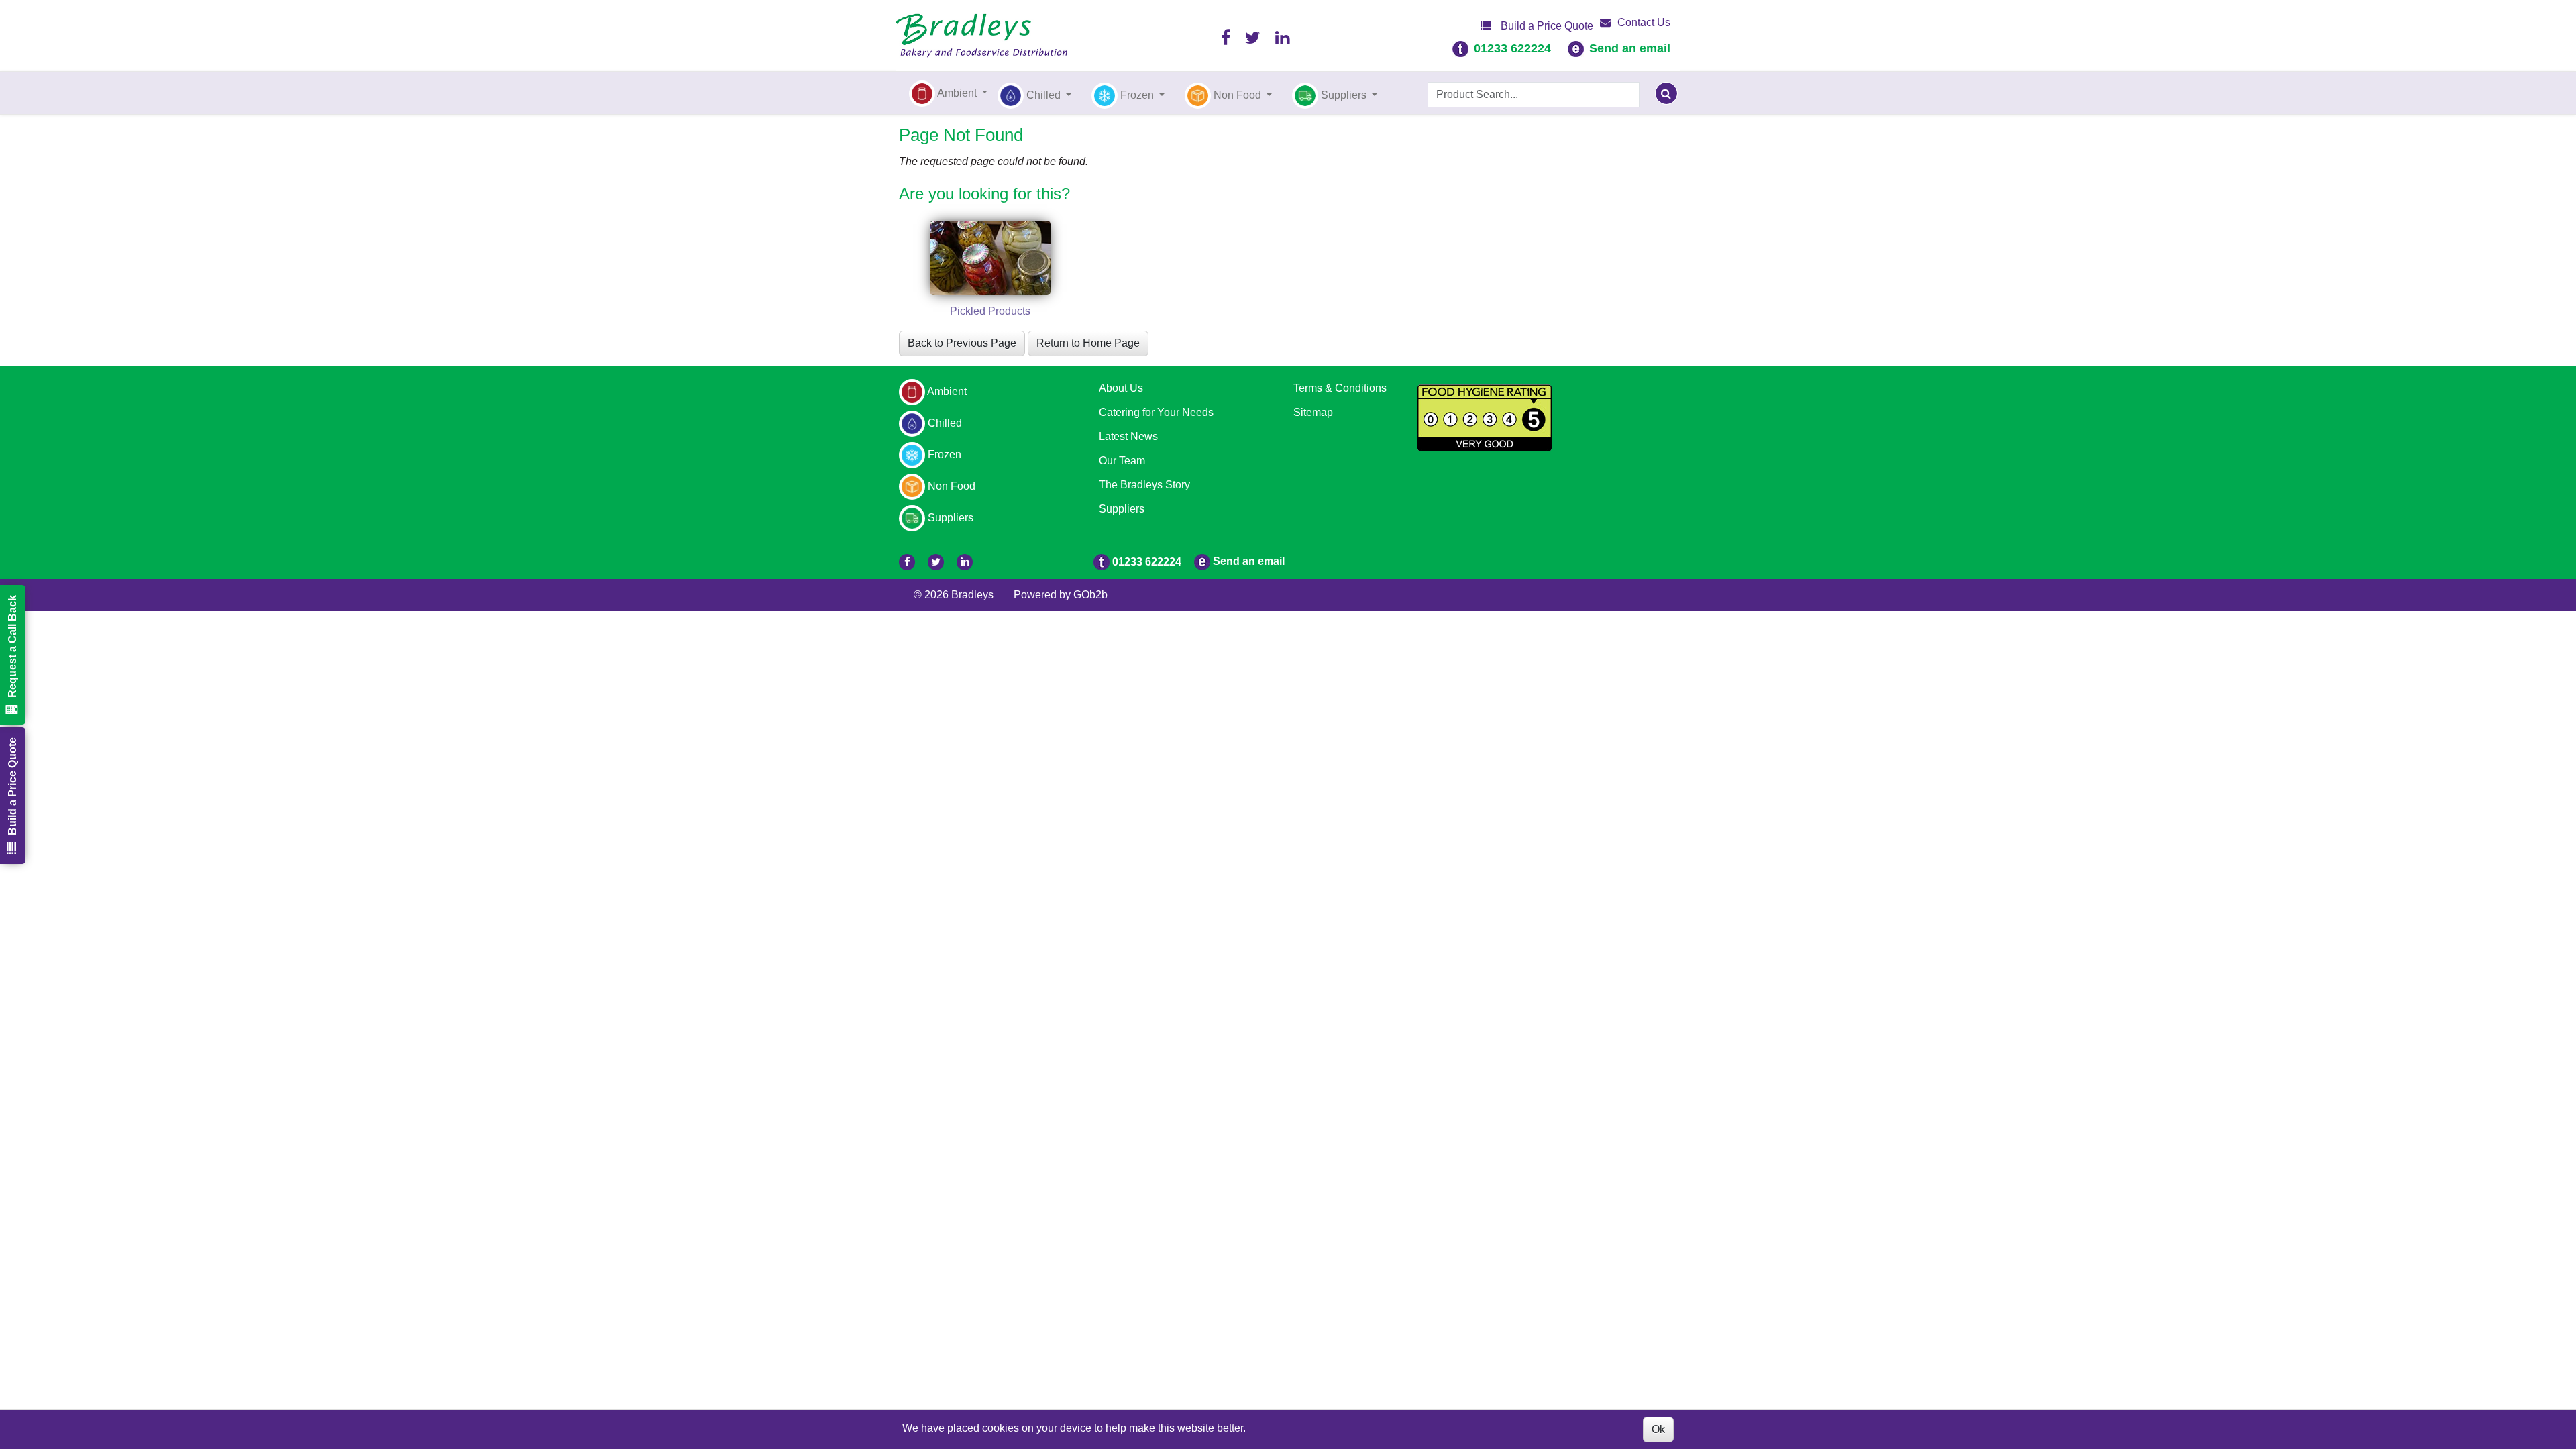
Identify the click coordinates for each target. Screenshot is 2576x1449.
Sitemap (1313, 412)
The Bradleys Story (1144, 485)
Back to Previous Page (962, 343)
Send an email (1630, 48)
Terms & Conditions (1340, 388)
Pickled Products (990, 311)
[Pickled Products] (990, 258)
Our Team (1122, 461)
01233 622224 (1512, 48)
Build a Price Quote (1546, 26)
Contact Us (1644, 22)
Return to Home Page (1088, 343)
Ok (1658, 1429)
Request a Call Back (12, 646)
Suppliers (1122, 509)
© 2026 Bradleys (954, 595)
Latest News (1128, 436)
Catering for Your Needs (1156, 412)
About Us (1121, 388)
